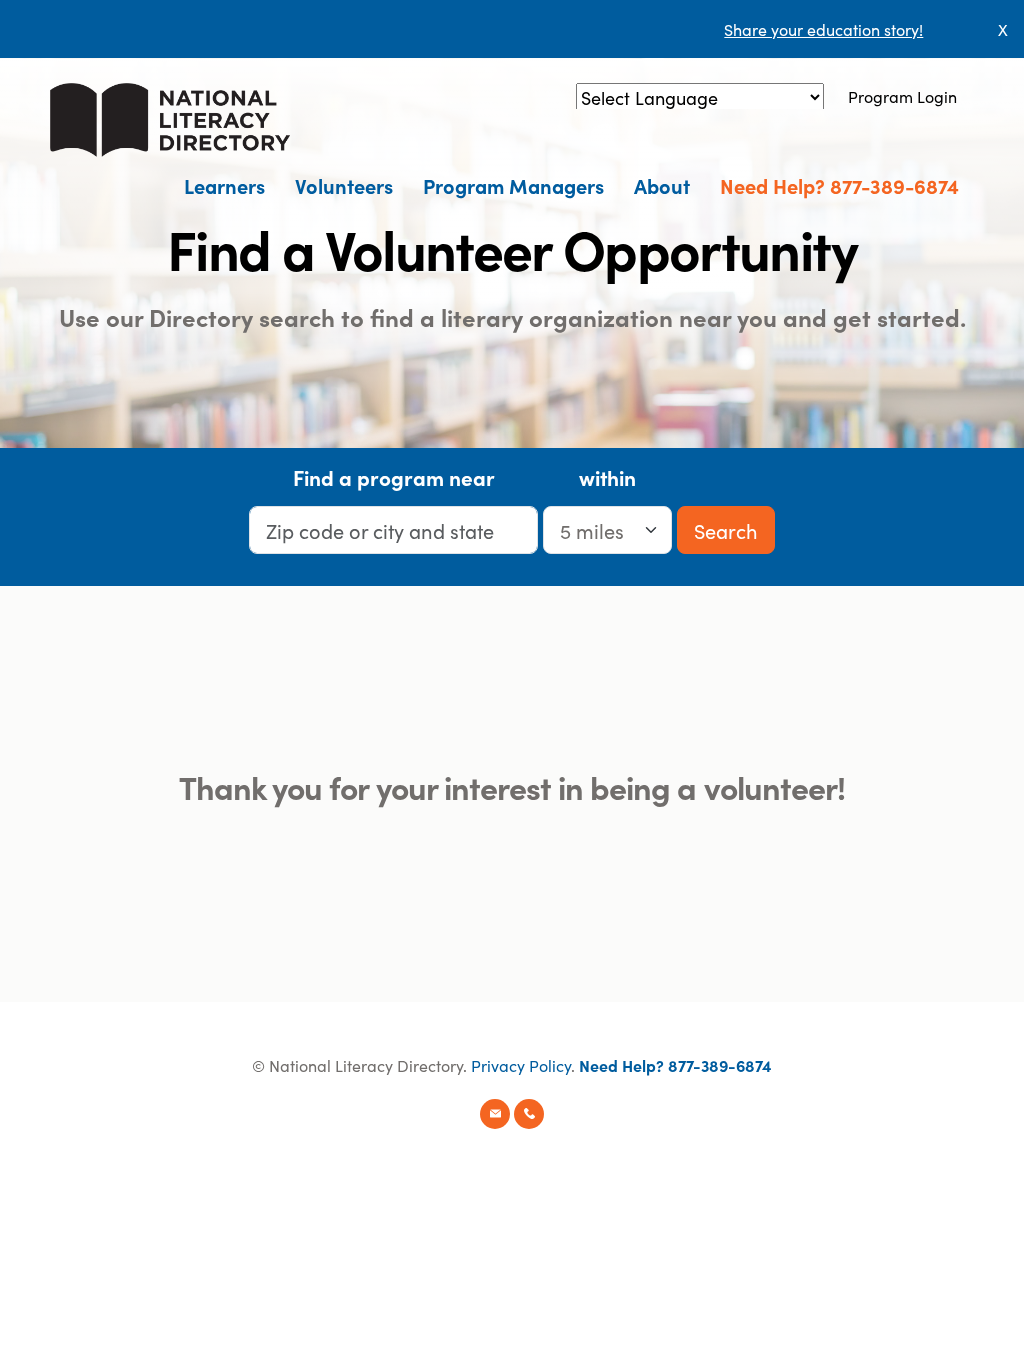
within (607, 477)
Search (726, 530)
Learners (224, 185)
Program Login (902, 96)
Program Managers (513, 185)
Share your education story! (823, 29)
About (662, 185)
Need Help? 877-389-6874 (839, 185)
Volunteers (344, 185)
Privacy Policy (521, 1065)
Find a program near (394, 477)
